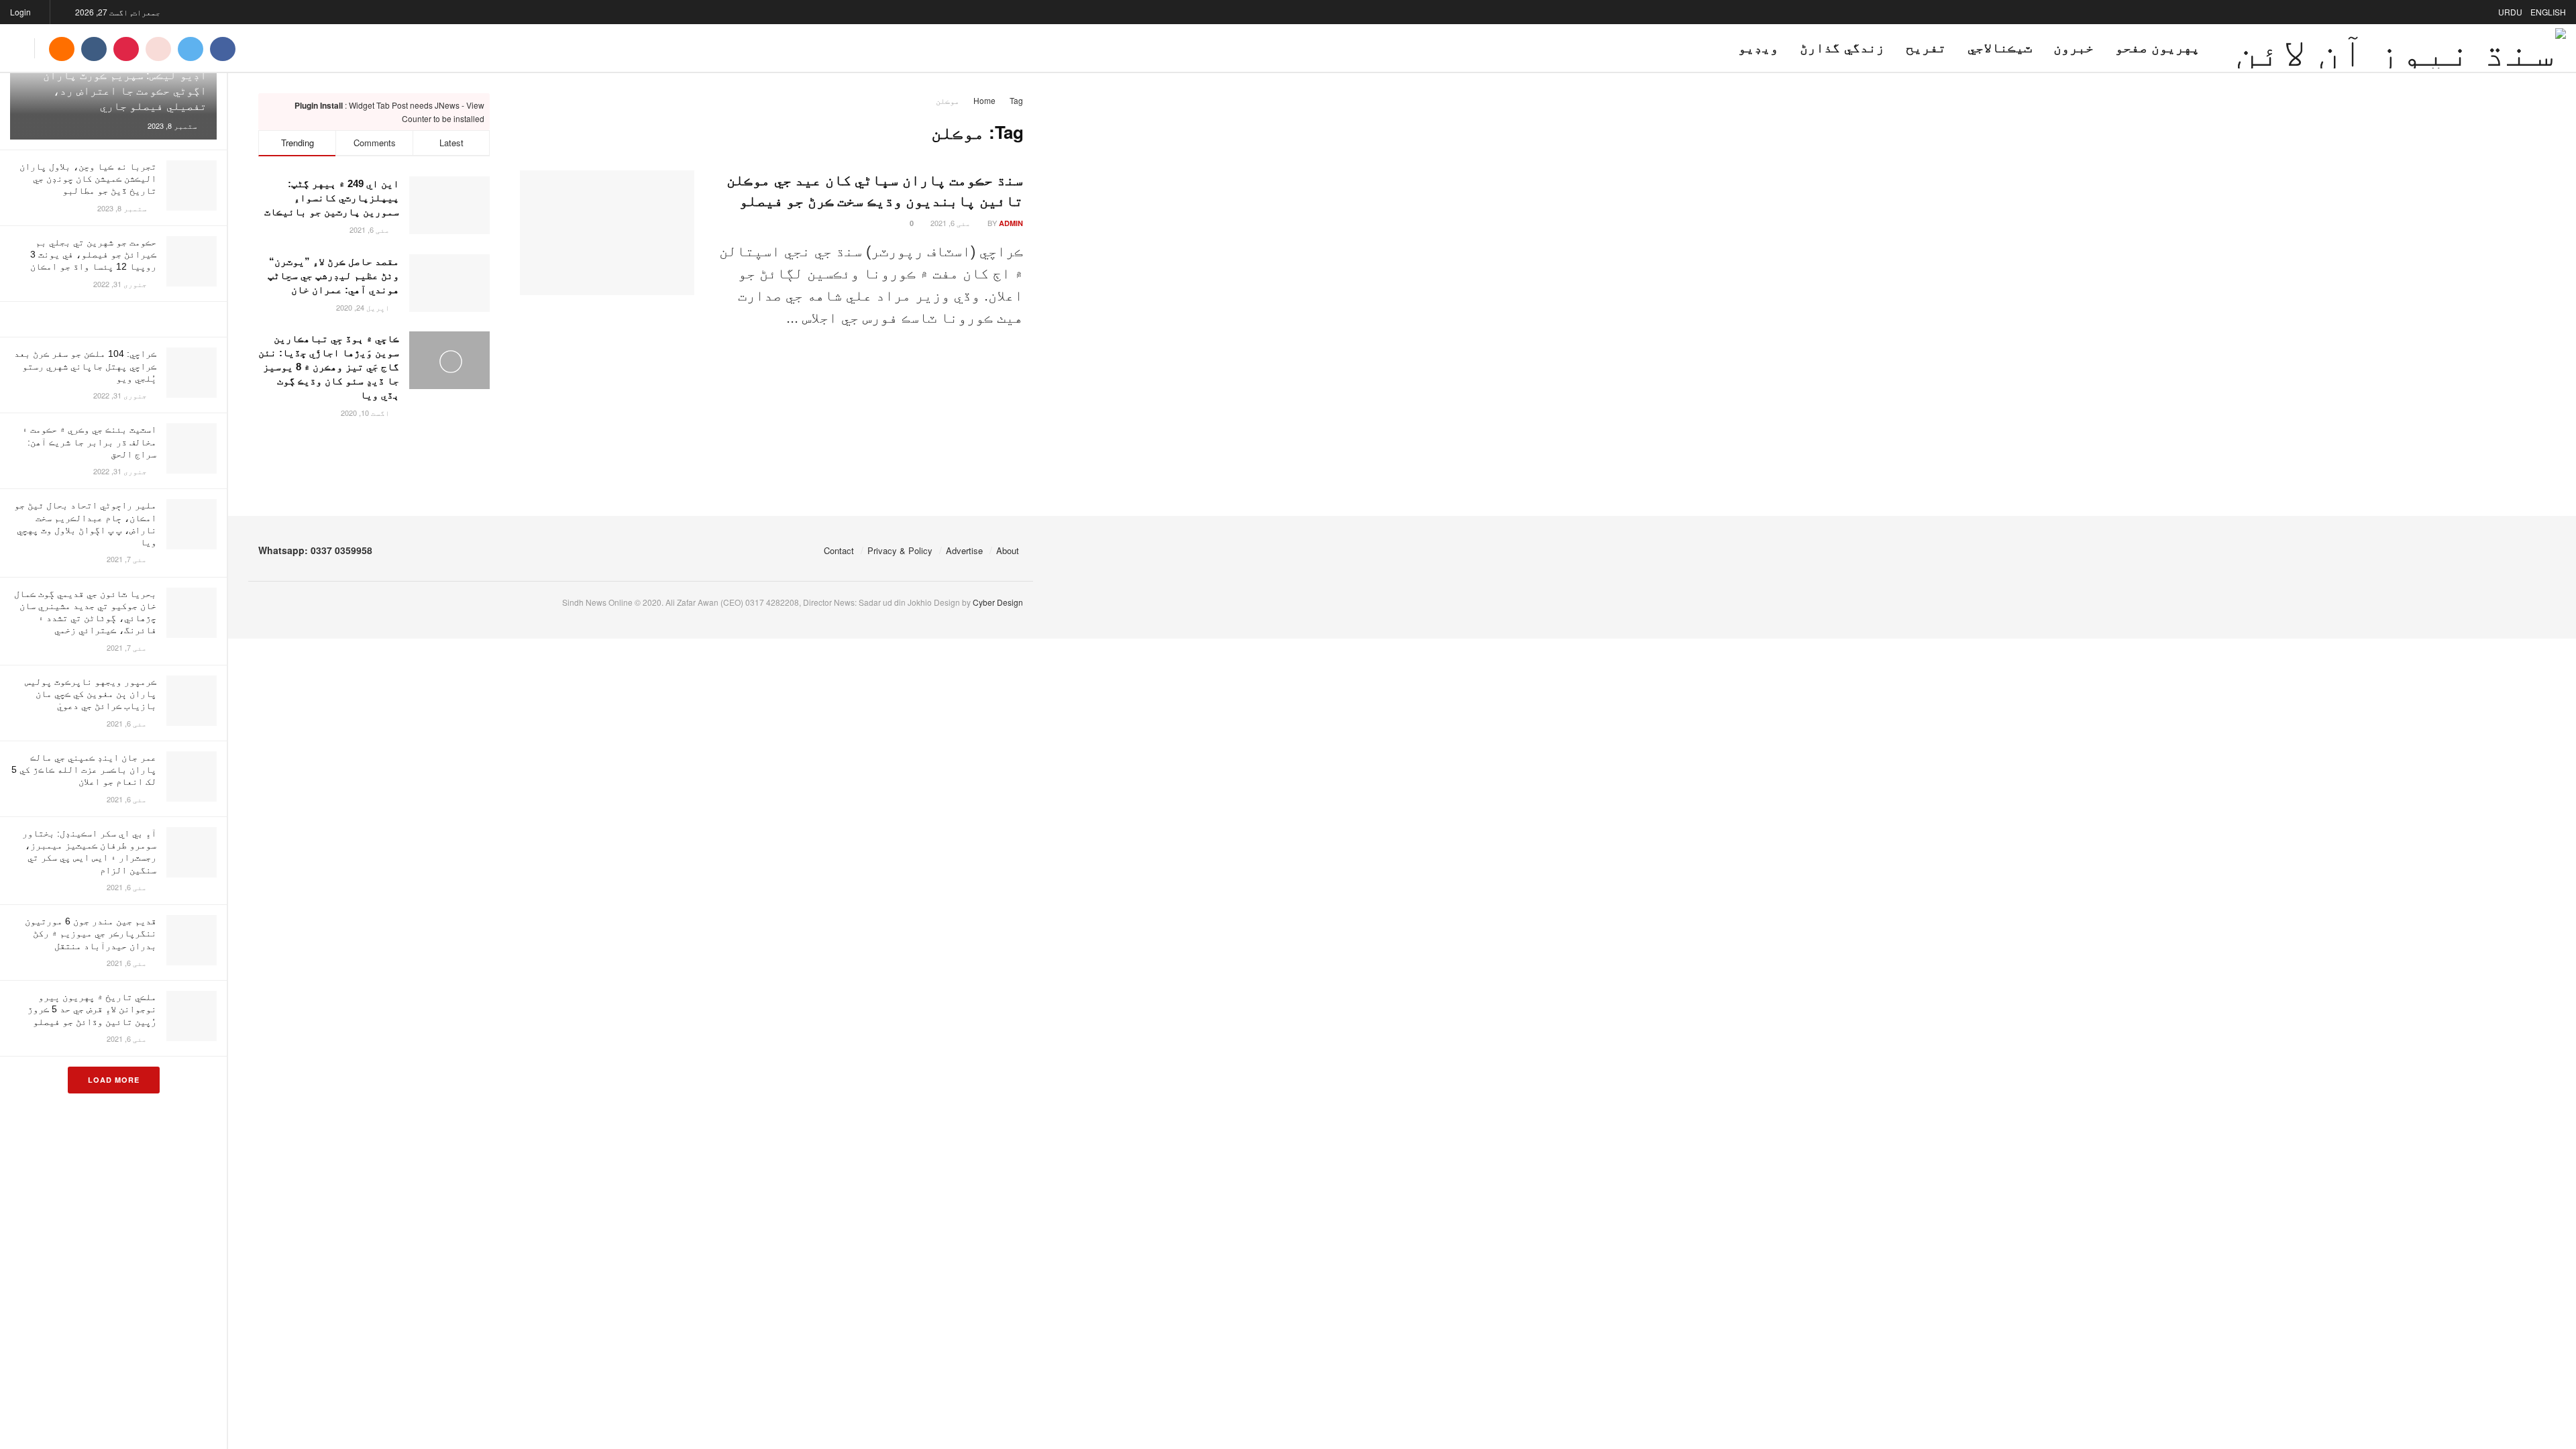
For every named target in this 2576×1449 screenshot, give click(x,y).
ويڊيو (1758, 48)
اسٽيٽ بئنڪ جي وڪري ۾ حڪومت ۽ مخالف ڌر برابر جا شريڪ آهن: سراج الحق (89, 441)
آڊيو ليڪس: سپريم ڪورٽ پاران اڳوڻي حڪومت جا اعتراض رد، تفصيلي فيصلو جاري (125, 91)
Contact (839, 550)
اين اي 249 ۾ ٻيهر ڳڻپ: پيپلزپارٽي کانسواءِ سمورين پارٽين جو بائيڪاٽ (332, 198)
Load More (114, 1080)
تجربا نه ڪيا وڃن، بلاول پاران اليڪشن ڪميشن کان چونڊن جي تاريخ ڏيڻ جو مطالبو (88, 178)
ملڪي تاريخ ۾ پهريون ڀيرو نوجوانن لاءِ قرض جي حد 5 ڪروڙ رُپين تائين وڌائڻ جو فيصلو (92, 1009)
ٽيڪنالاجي (2000, 48)
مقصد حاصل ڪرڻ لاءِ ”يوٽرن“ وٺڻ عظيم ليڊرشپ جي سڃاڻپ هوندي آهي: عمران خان (333, 275)
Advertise (964, 550)
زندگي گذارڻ (1842, 48)
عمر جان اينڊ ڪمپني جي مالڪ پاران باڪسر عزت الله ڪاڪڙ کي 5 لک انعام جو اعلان (84, 769)
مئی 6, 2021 (952, 223)
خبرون (2074, 48)
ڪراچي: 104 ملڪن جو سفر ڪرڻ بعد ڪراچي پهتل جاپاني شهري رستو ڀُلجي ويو (85, 366)
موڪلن (948, 100)
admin (1011, 223)
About (1008, 550)
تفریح (1926, 48)
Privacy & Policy (900, 550)
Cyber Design (998, 602)
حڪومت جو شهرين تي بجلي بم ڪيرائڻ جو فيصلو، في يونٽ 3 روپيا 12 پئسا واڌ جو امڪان (93, 254)
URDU (2510, 12)
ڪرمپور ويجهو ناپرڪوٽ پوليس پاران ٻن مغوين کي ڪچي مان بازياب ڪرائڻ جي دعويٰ (91, 694)
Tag (1016, 100)
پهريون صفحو (2157, 48)
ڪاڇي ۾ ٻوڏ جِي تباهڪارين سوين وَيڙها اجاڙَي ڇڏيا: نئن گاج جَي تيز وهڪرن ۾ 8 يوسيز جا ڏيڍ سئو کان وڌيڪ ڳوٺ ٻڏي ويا (329, 367)
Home (984, 100)
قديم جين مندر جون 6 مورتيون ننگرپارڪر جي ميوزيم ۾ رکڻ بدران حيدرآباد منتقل (91, 933)
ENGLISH (2548, 12)
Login (21, 12)
